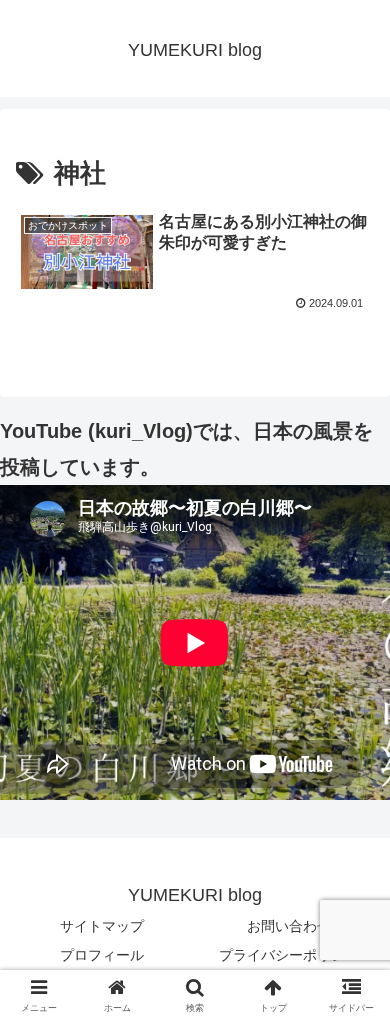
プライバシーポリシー (289, 955)
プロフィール (102, 955)
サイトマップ (102, 926)
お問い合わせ (289, 926)
